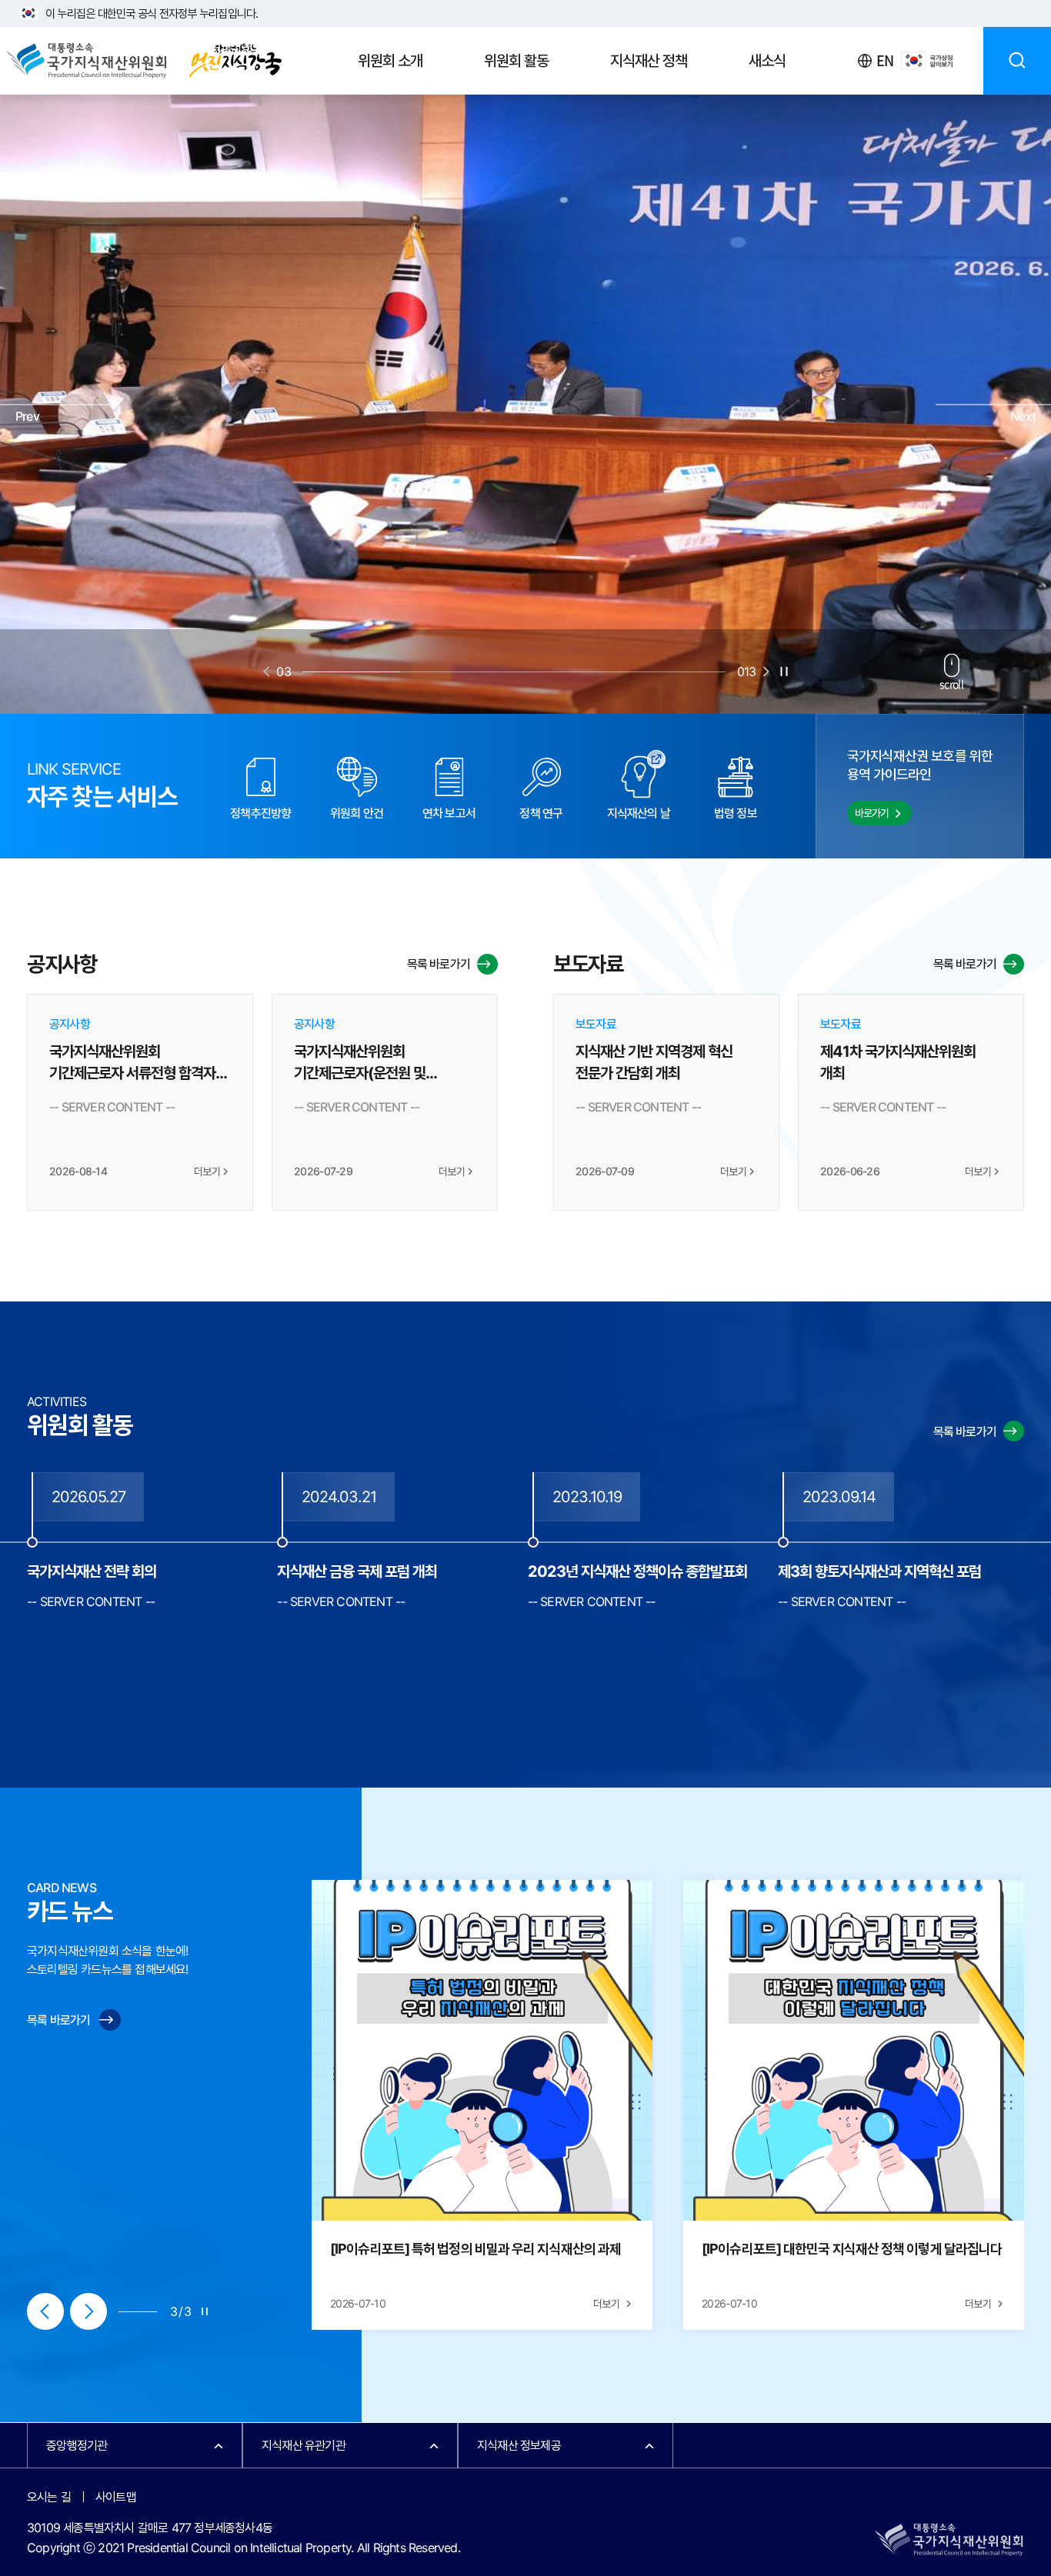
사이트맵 (116, 2497)
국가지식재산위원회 (143, 61)
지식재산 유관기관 (304, 2446)
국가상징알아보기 (927, 61)
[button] (58, 405)
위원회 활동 (516, 61)
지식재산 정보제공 (519, 2446)
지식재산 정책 (649, 61)
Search (1017, 61)
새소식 (767, 61)
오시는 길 (49, 2497)
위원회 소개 (390, 61)
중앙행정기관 (77, 2446)
